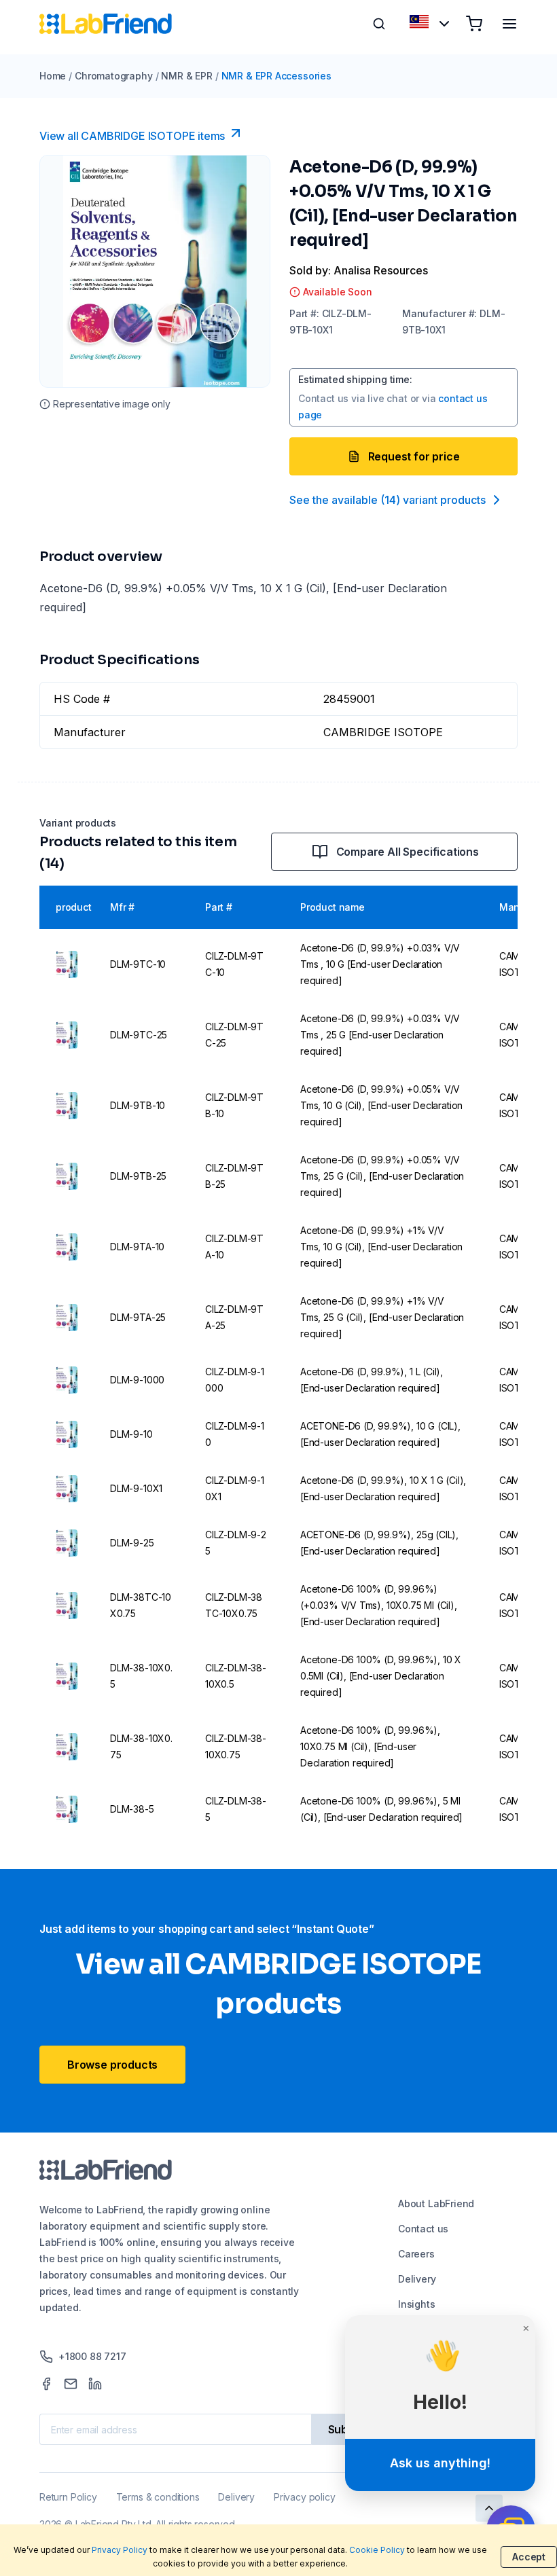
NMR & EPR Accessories (276, 76)
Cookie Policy (377, 2550)
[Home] (106, 24)
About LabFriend (436, 2203)
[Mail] (71, 2384)
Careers (416, 2254)
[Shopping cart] (474, 24)
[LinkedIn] (95, 2384)
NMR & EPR (186, 76)
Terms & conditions (158, 2497)
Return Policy (68, 2497)
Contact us (423, 2229)
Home (53, 76)
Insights (417, 2304)
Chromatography (113, 76)
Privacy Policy (120, 2550)
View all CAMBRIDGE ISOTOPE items (132, 136)
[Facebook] (46, 2384)
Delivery (417, 2279)
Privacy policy (304, 2497)
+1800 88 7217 (92, 2356)
